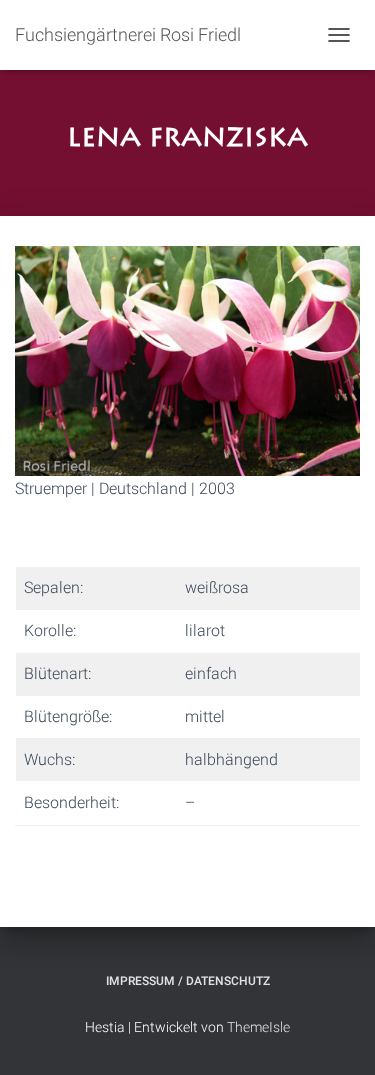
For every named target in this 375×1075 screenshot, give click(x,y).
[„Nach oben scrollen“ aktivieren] (335, 1035)
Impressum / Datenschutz (188, 981)
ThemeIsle (258, 1027)
